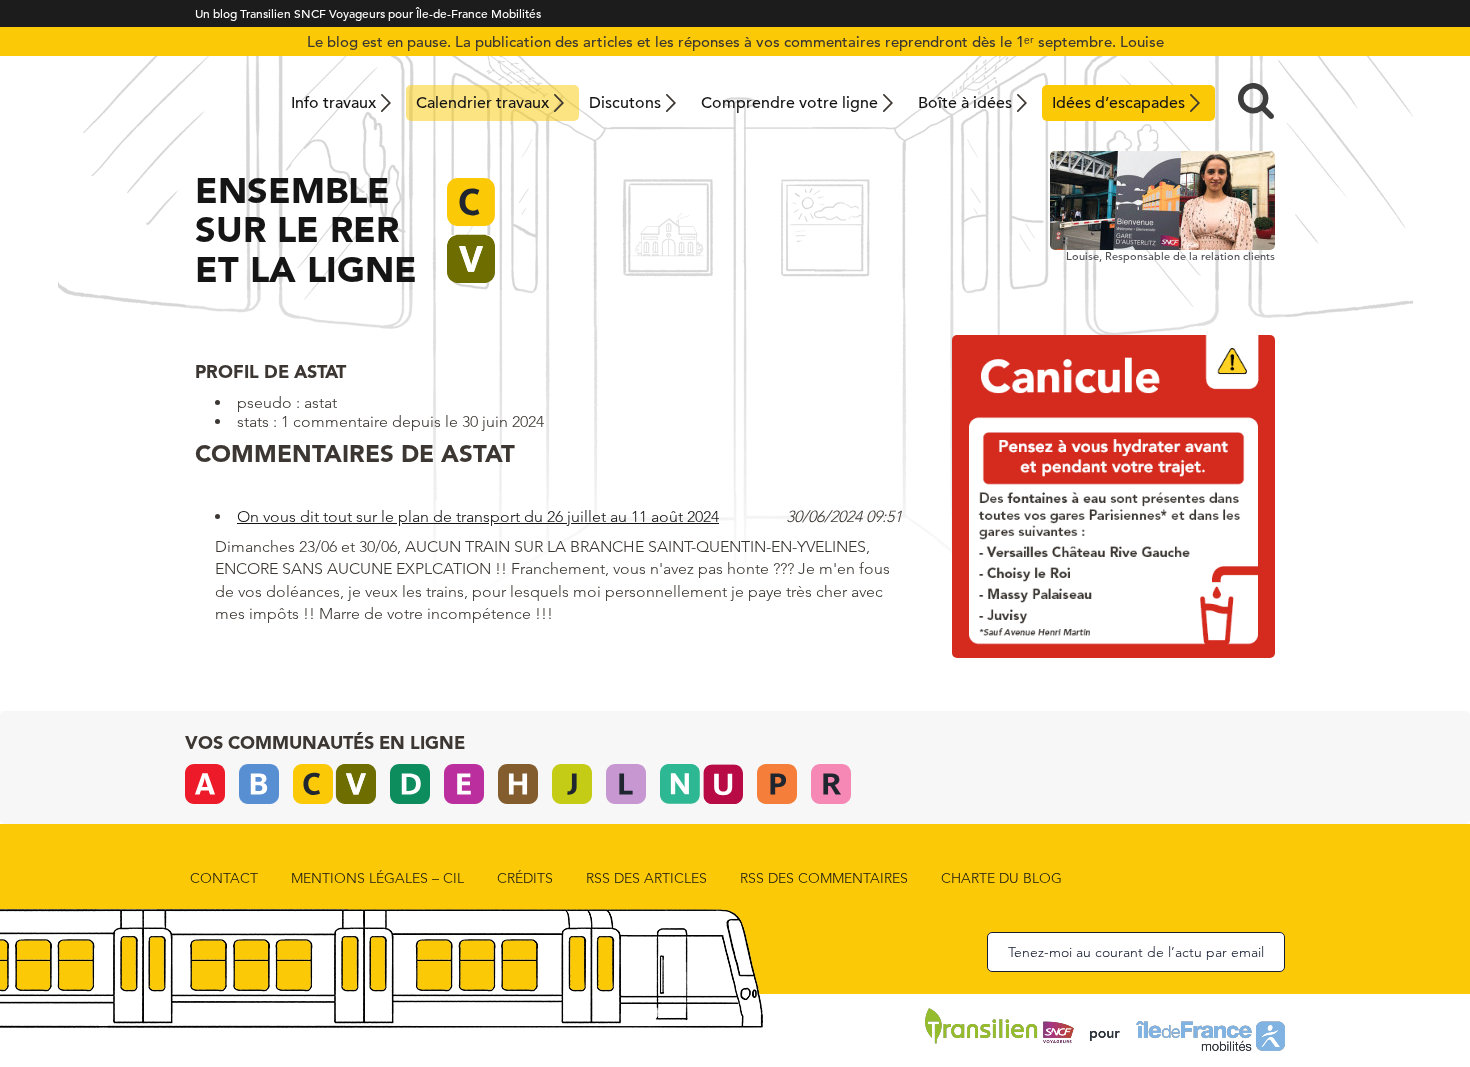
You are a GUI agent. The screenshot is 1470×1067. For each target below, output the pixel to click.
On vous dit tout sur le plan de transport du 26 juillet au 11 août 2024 (478, 516)
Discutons (625, 103)
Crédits (525, 878)
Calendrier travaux (482, 103)
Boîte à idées (965, 103)
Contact (224, 878)
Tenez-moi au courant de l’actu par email (1136, 952)
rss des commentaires (824, 878)
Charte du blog (1001, 878)
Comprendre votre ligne (789, 103)
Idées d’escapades (1118, 103)
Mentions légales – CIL (377, 878)
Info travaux (333, 103)
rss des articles (646, 878)
